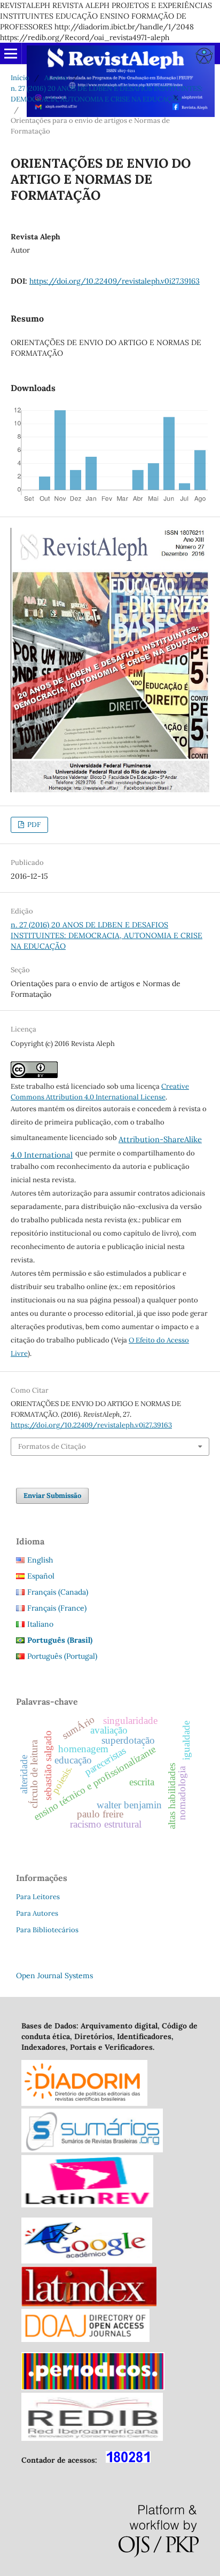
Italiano (40, 1624)
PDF (33, 825)
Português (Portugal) (62, 1656)
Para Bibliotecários (47, 1930)
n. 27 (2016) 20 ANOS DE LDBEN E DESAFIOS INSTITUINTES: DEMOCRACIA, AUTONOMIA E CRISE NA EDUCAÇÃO (107, 94)
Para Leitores (38, 1897)
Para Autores (37, 1913)
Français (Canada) (58, 1592)
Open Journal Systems (54, 1976)
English (40, 1560)
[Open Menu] (11, 53)
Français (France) (57, 1608)
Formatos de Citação (52, 1446)
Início (20, 78)
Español (41, 1576)
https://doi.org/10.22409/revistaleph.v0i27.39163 (115, 281)
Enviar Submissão (52, 1496)
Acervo (56, 78)
